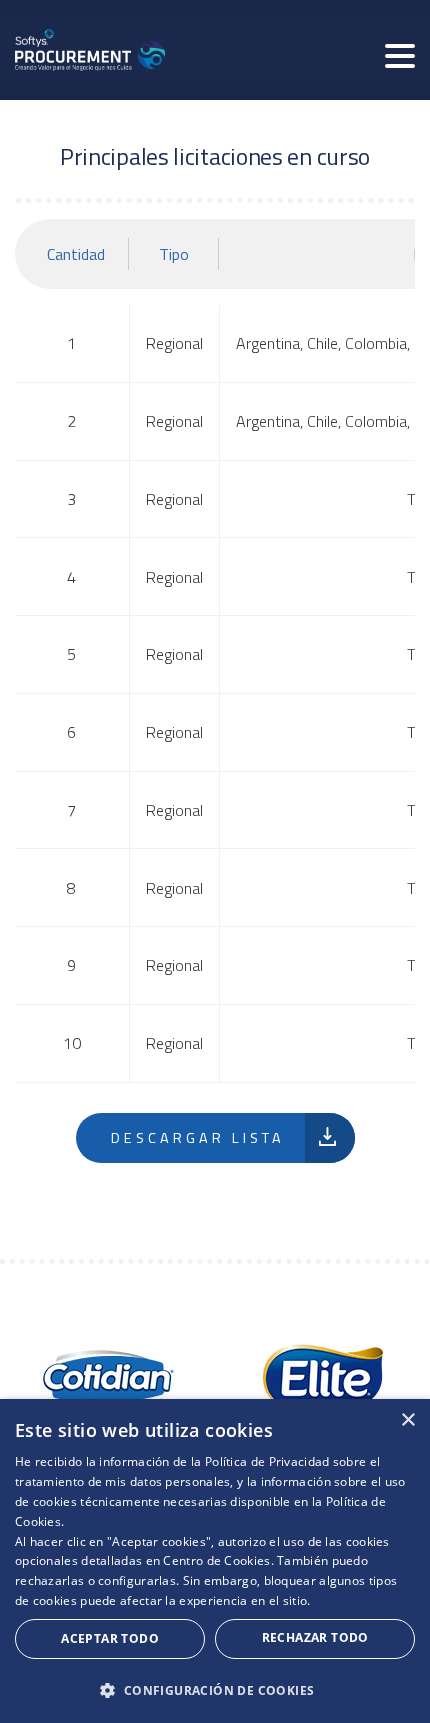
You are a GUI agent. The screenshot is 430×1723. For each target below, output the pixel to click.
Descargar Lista (198, 1138)
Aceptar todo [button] (110, 1638)
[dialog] (215, 1561)
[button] (215, 1690)
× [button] (407, 1420)
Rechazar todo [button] (315, 1637)
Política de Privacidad (267, 1461)
